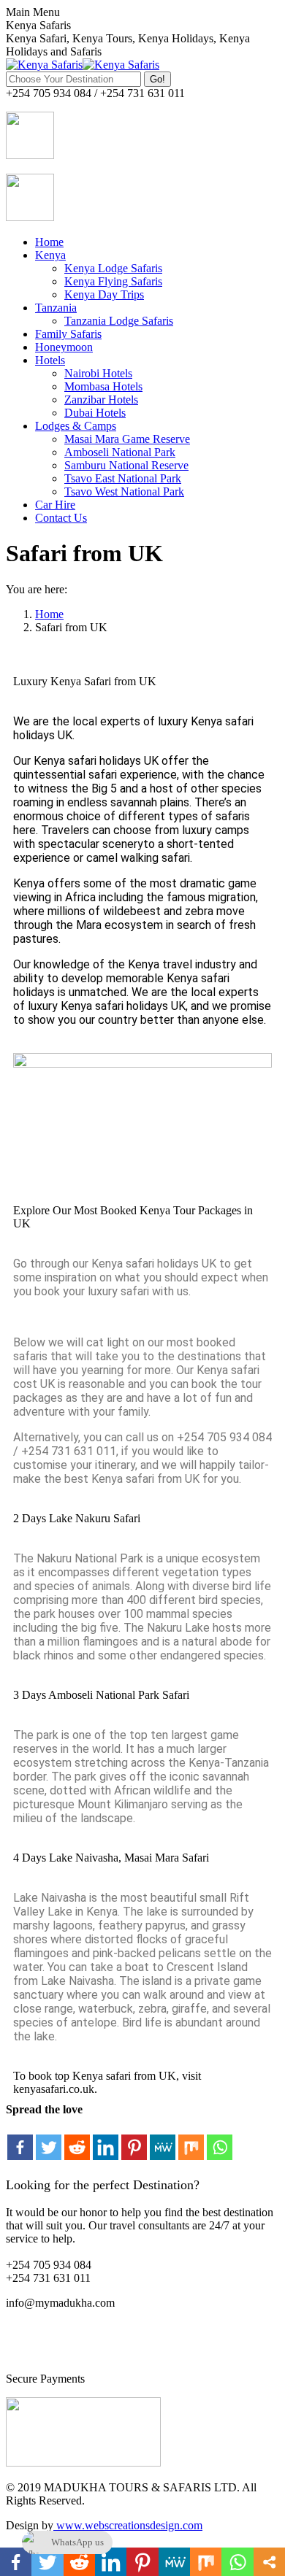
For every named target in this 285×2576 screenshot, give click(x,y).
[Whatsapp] (220, 2139)
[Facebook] (20, 2139)
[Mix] (191, 2139)
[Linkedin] (106, 2139)
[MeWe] (163, 2139)
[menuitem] (49, 242)
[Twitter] (49, 2139)
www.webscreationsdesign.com (128, 2525)
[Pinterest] (134, 2139)
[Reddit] (77, 2139)
